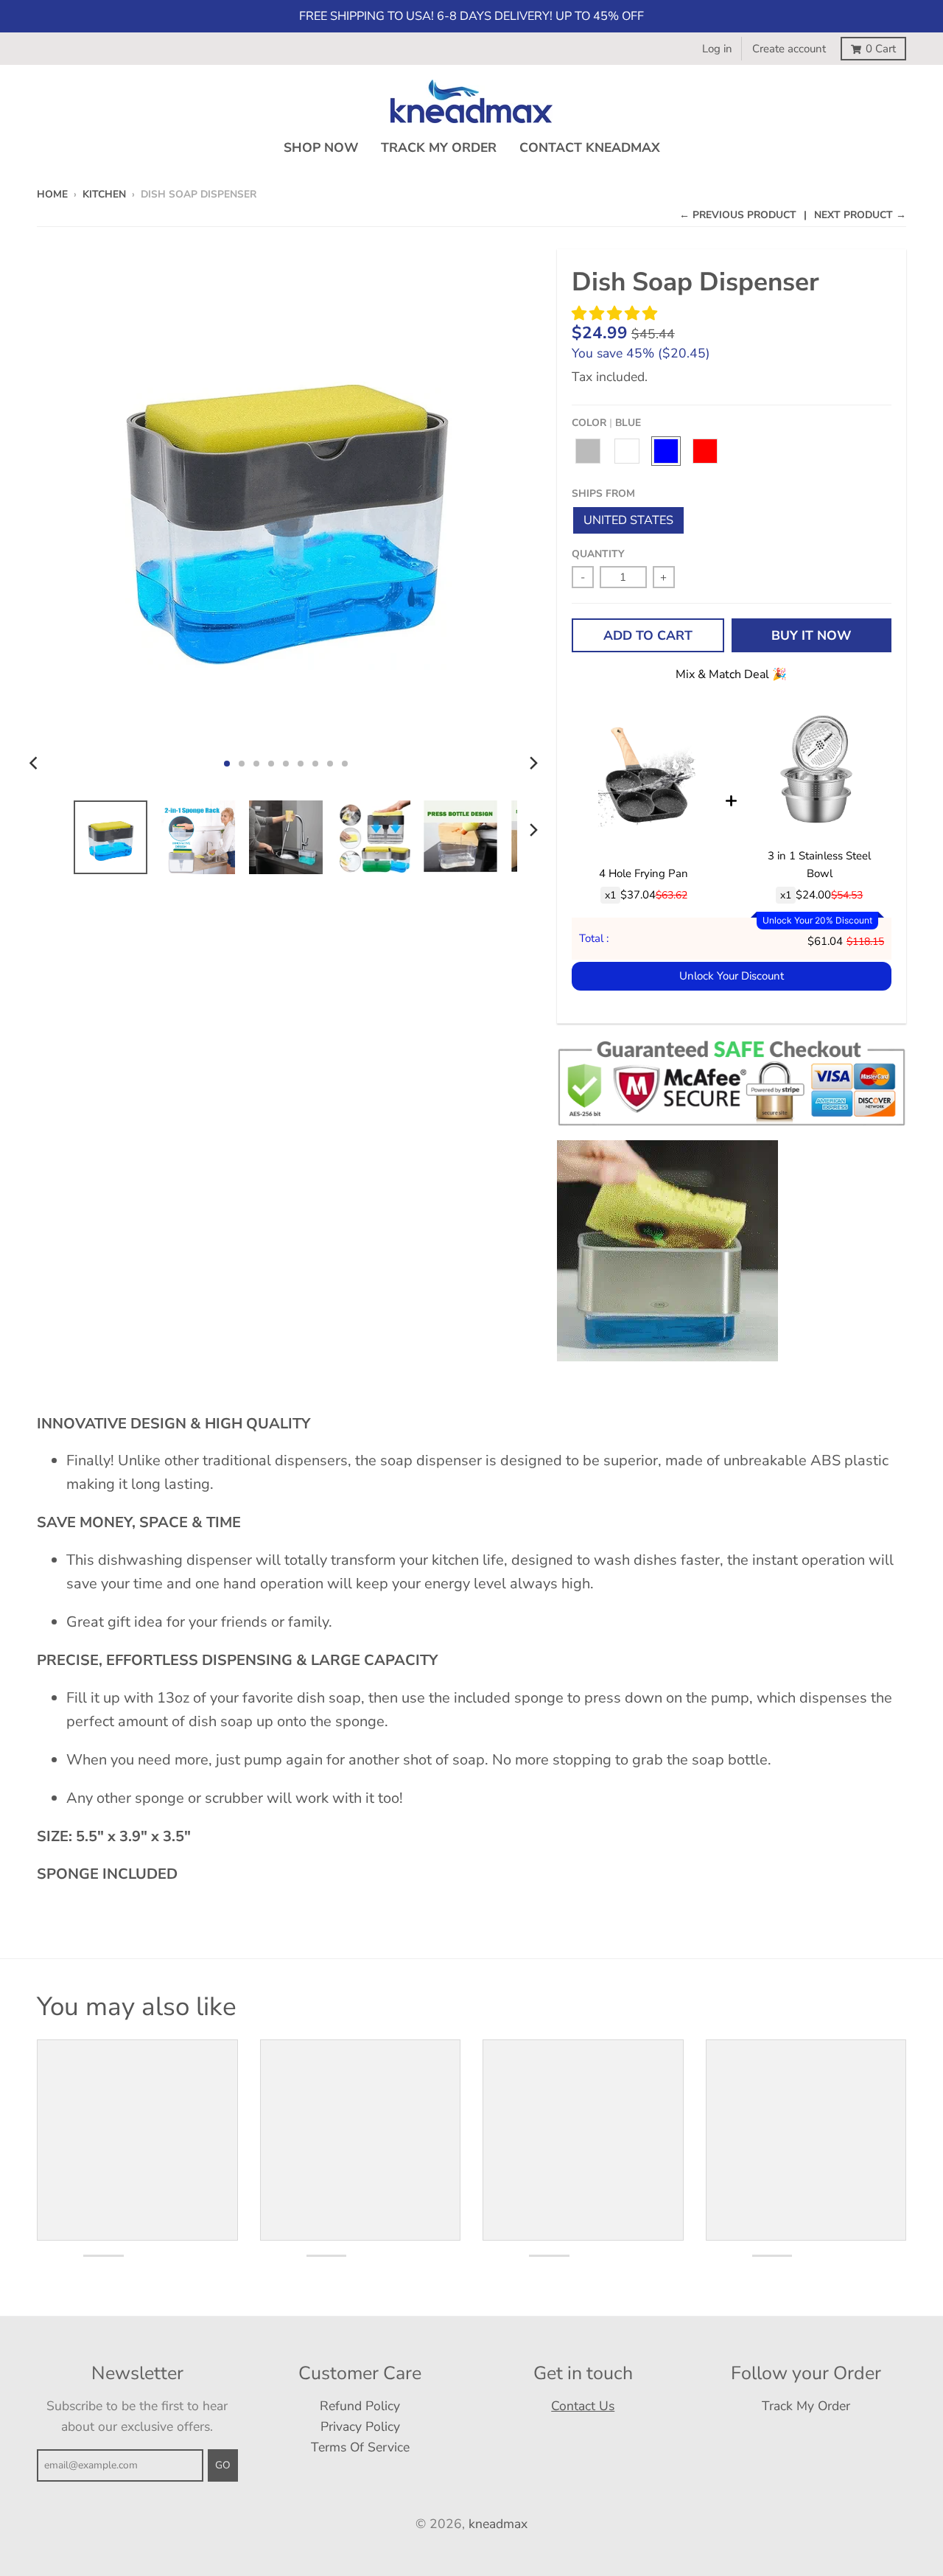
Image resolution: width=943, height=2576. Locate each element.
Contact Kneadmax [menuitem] (590, 147)
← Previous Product (738, 215)
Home (52, 194)
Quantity (598, 554)
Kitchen (104, 194)
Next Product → (860, 215)
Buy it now (811, 635)
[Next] (533, 764)
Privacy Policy (360, 2426)
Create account (789, 49)
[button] (616, 314)
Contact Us (583, 2406)
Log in (717, 49)
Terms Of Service (360, 2447)
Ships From (603, 493)
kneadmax (498, 2524)
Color (606, 423)
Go (223, 2465)
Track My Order (806, 2406)
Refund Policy (360, 2406)
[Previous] (35, 764)
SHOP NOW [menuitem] (321, 147)
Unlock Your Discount (732, 976)
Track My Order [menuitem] (439, 147)
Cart (881, 49)
